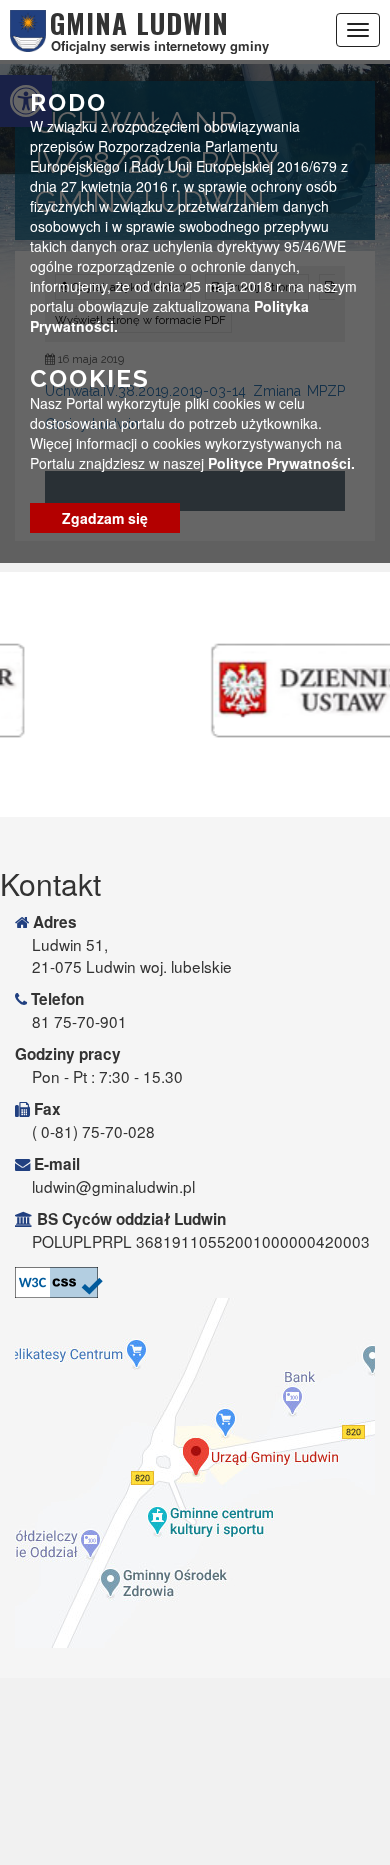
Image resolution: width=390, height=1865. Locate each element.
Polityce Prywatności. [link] (281, 463)
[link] (195, 1282)
